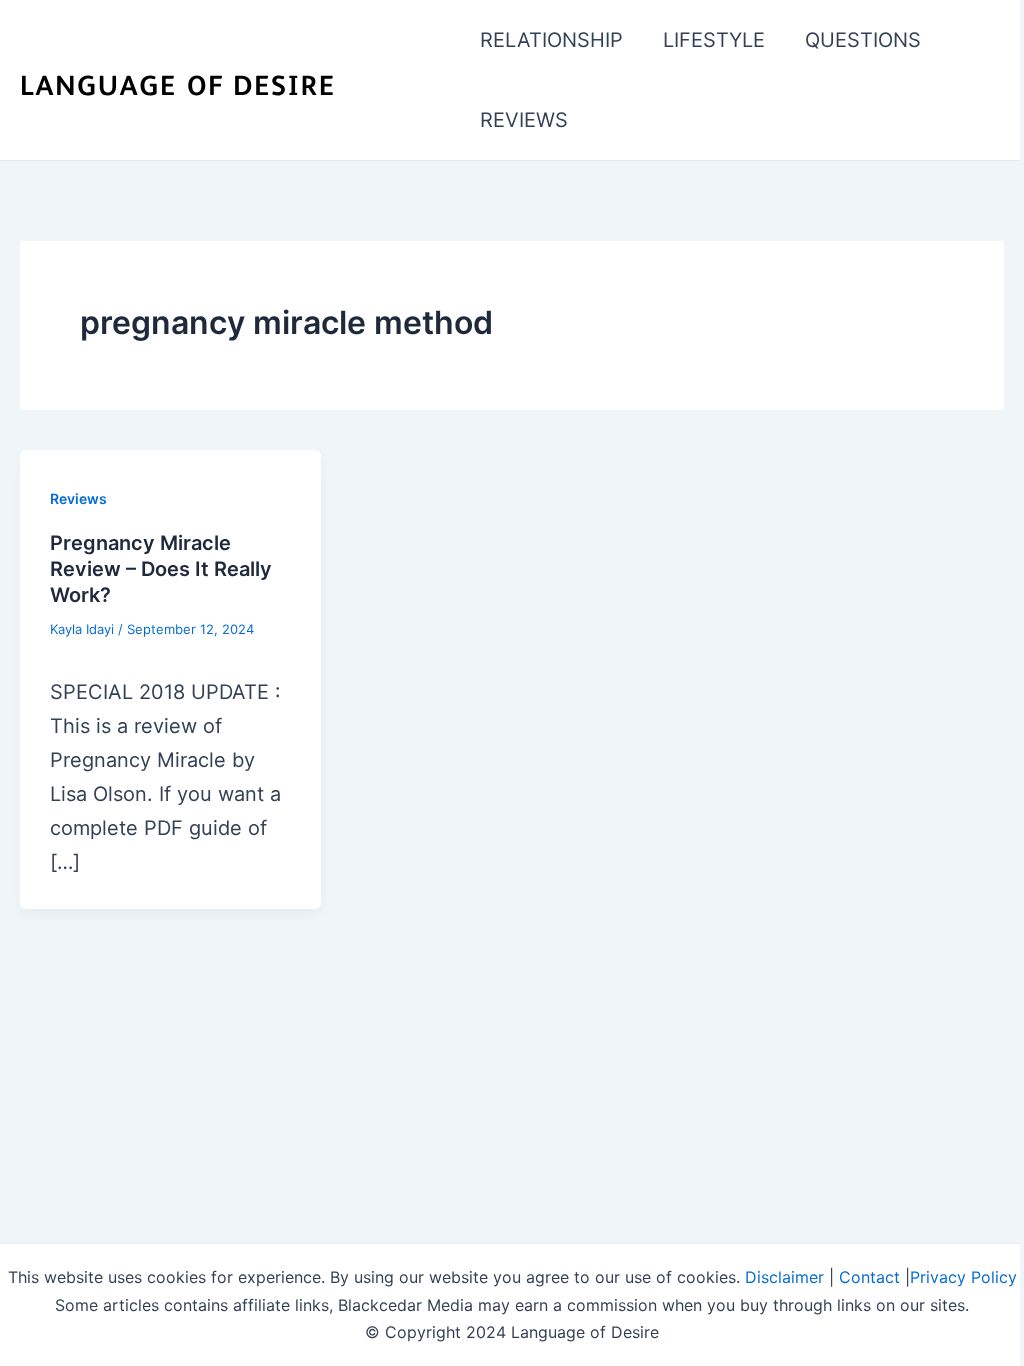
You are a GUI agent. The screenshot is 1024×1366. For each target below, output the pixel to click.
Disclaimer (784, 1277)
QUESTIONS (863, 40)
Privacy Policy (963, 1277)
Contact (869, 1277)
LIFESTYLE (714, 40)
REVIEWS (524, 120)
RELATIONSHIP (551, 40)
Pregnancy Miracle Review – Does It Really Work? (161, 569)
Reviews (78, 498)
